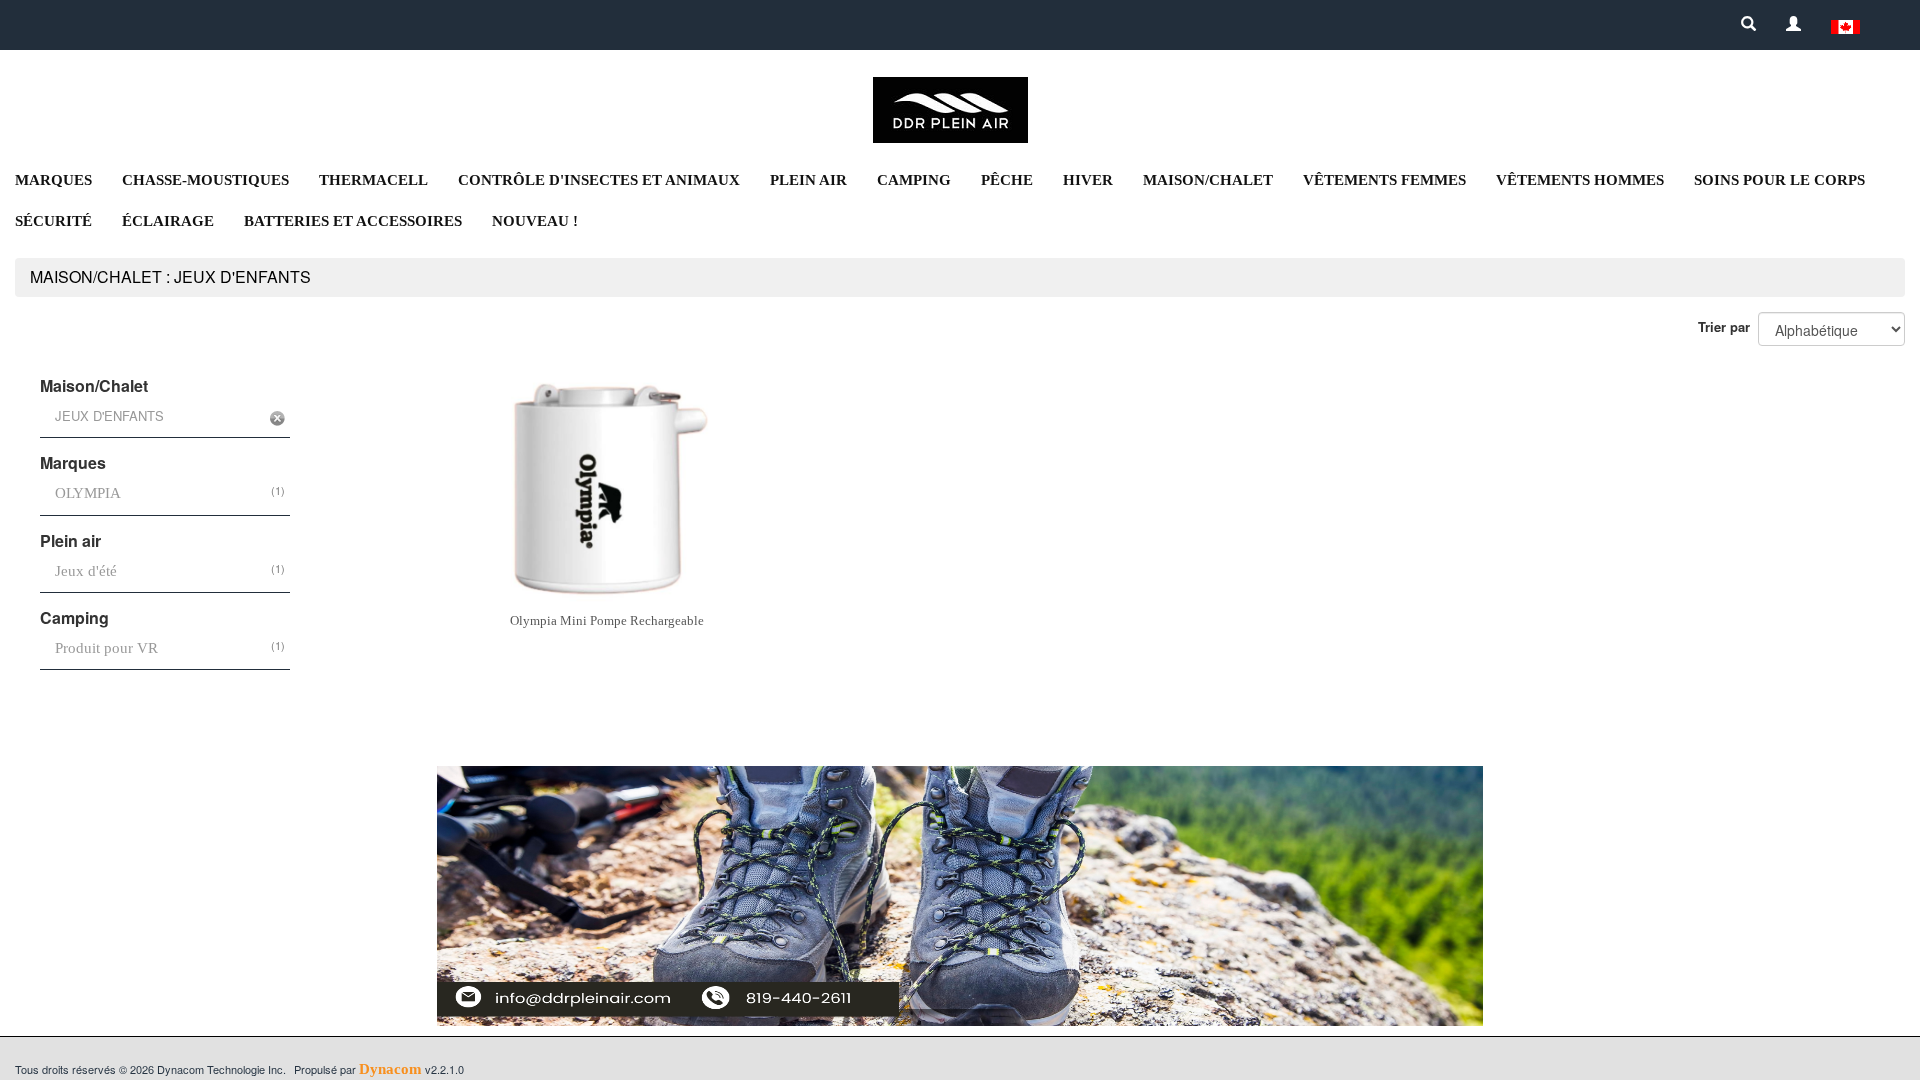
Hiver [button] (1088, 180)
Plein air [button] (808, 180)
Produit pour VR (106, 648)
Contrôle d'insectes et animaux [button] (599, 180)
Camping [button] (914, 180)
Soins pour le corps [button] (1779, 180)
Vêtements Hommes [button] (1580, 180)
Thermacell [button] (373, 180)
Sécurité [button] (53, 221)
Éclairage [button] (168, 221)
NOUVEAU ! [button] (535, 221)
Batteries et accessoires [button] (353, 221)
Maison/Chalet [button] (1208, 180)
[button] (1845, 25)
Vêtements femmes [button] (1384, 180)
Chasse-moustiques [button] (205, 180)
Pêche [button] (1007, 180)
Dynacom (390, 1069)
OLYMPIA (88, 493)
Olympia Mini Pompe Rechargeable (607, 620)
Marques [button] (53, 180)
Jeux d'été (86, 571)
